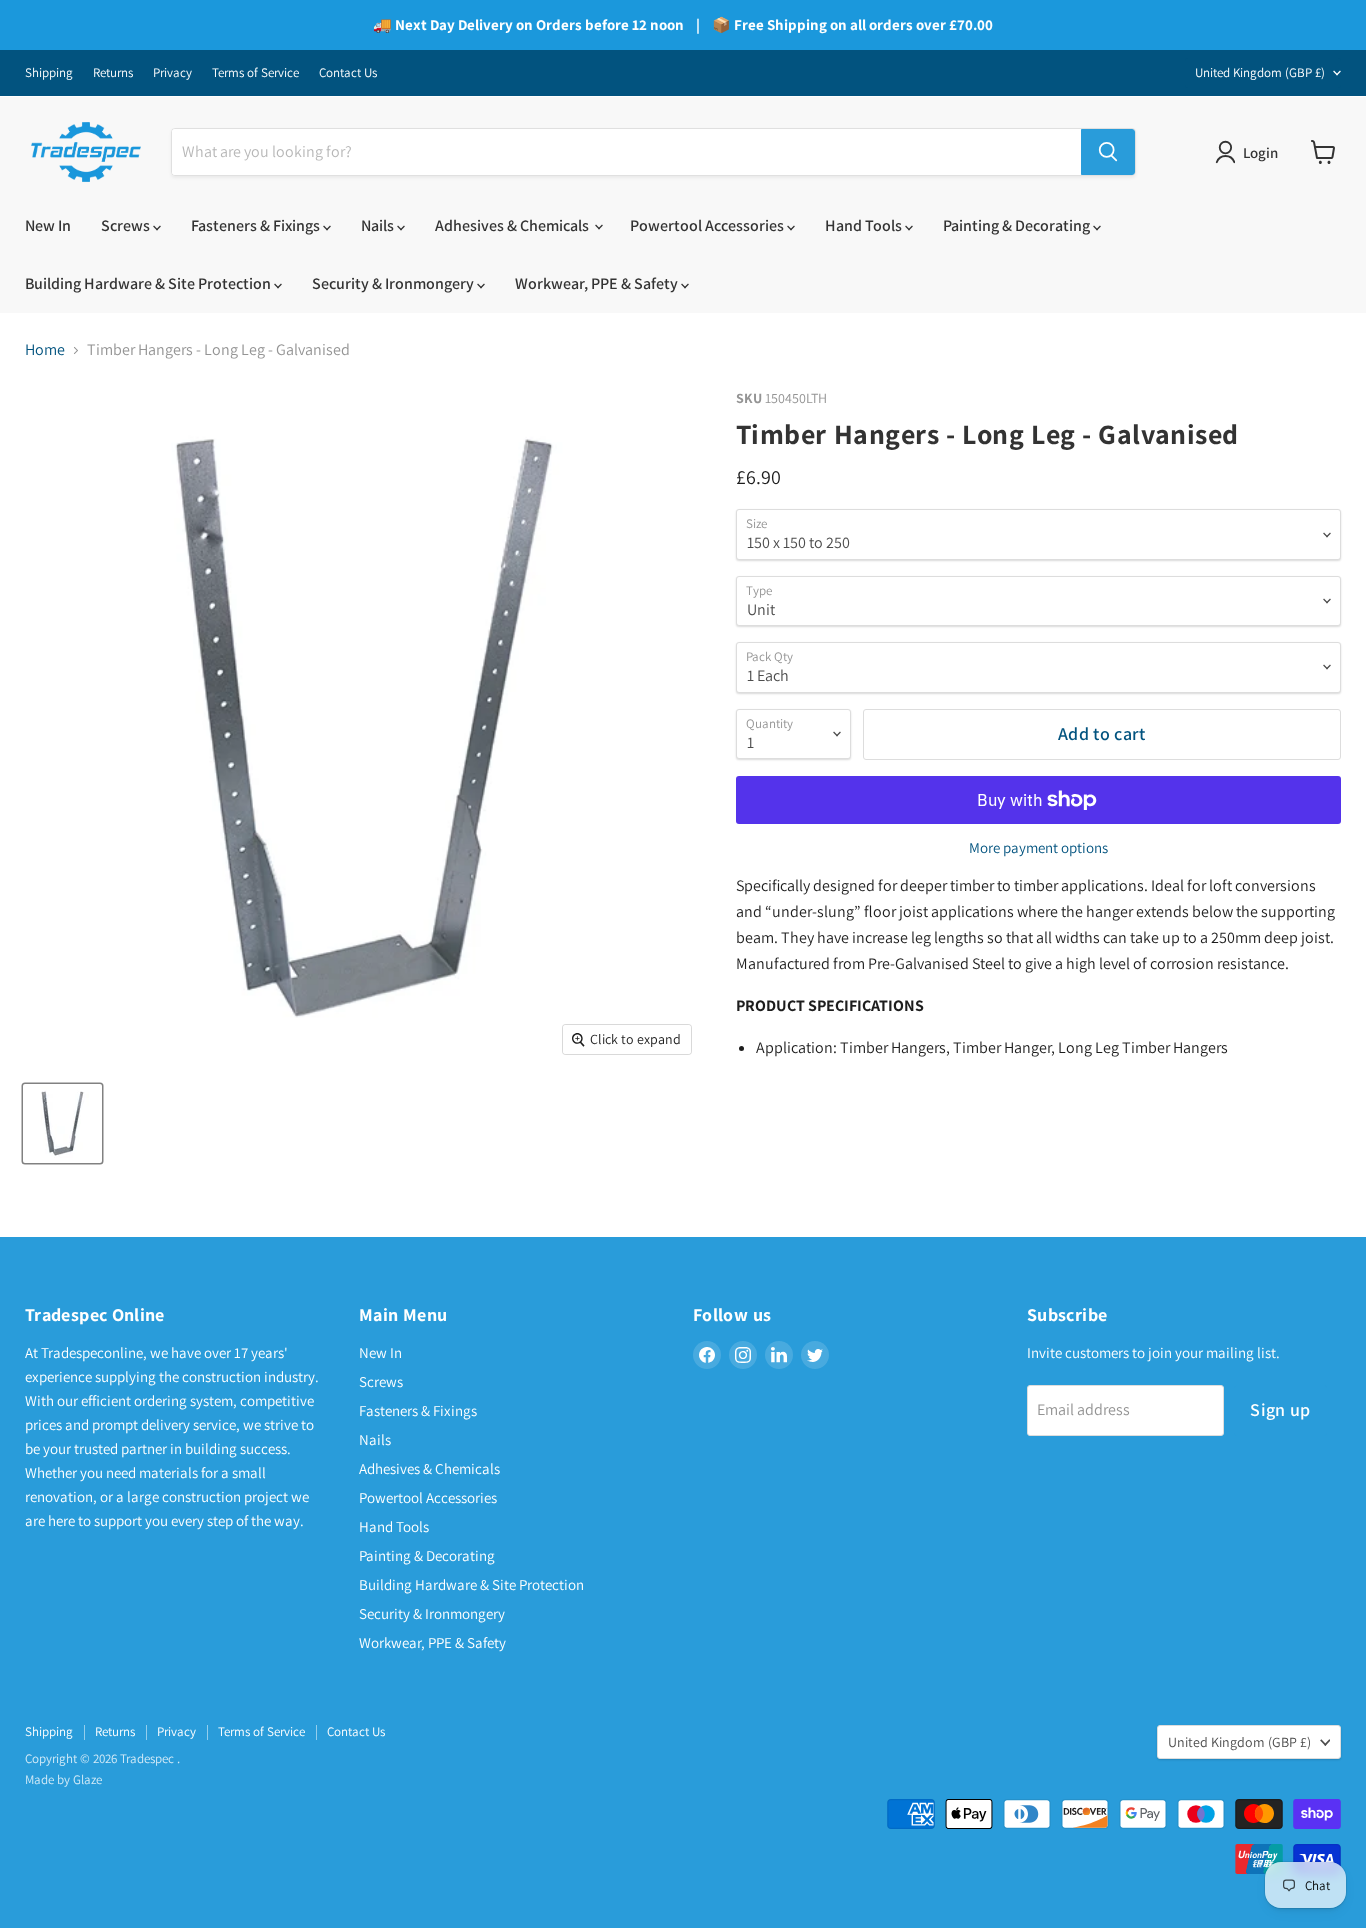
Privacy (172, 73)
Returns (113, 73)
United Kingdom (1260, 72)
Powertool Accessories (708, 225)
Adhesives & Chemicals (513, 225)
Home (45, 350)
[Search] (1108, 152)
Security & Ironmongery (394, 283)
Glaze (87, 1779)
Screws (127, 225)
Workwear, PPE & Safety (598, 283)
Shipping (49, 73)
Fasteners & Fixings (257, 225)
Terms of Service (255, 73)
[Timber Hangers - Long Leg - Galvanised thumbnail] (62, 1123)
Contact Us (348, 73)
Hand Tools (865, 225)
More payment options (1038, 847)
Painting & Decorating (1018, 225)
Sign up (1280, 1409)
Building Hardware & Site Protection (149, 283)
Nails (379, 225)
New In (48, 225)
